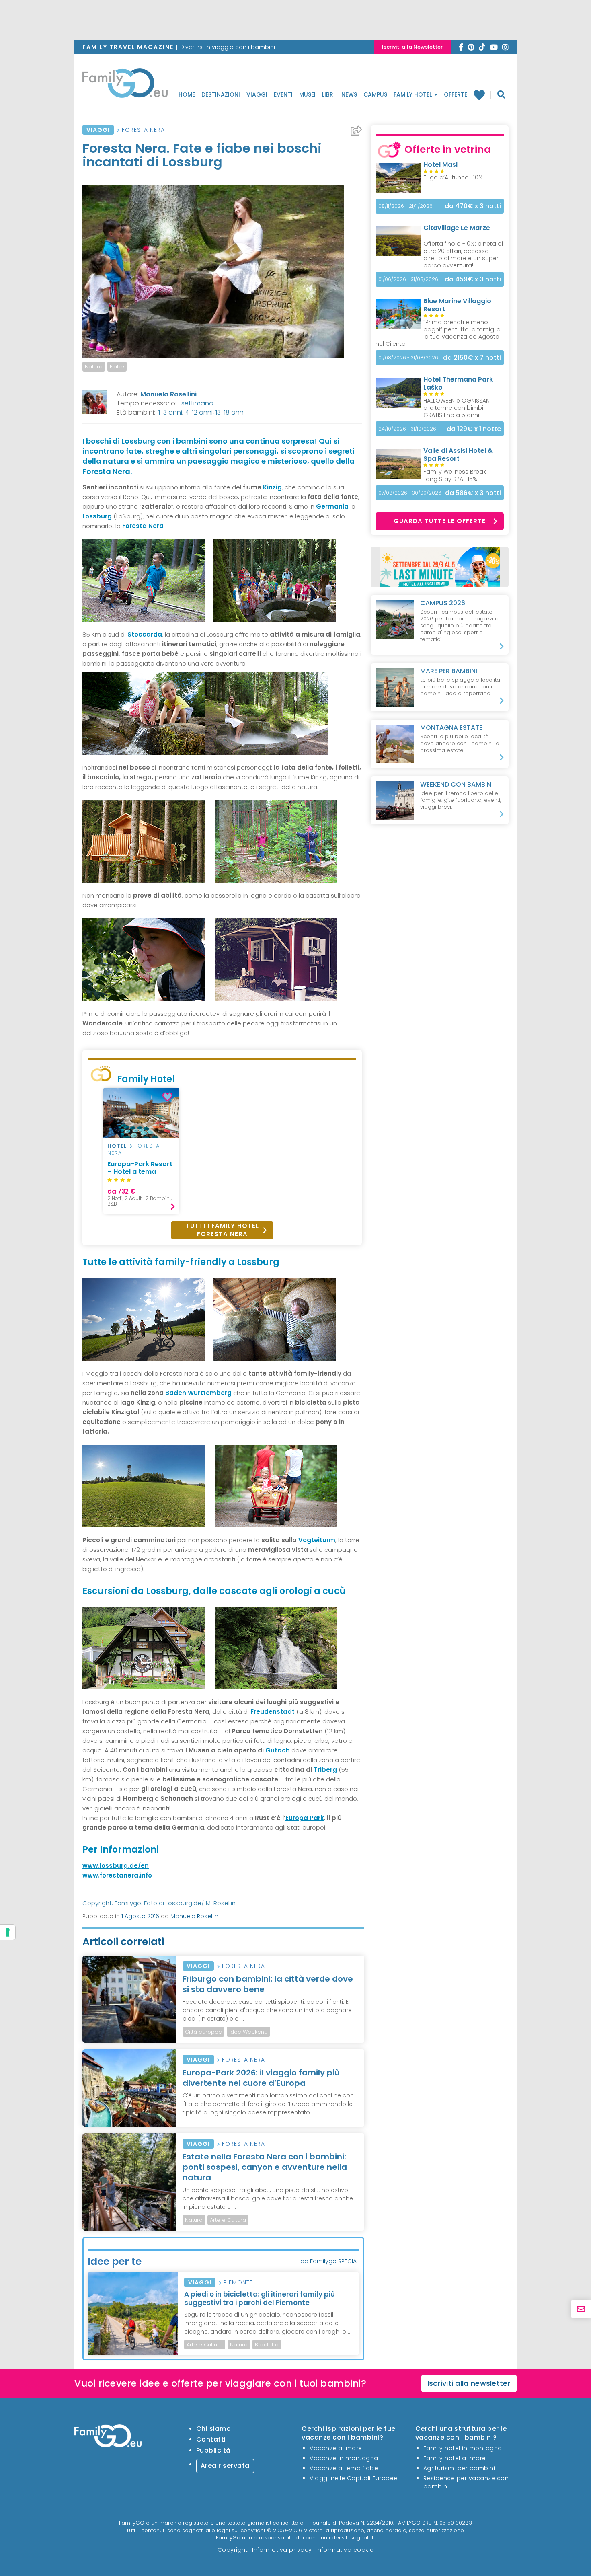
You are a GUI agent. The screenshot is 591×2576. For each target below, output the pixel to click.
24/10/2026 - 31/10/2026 (407, 429)
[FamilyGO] (125, 85)
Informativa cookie (345, 2550)
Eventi (283, 94)
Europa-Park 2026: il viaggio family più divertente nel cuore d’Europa (261, 2078)
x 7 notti (472, 358)
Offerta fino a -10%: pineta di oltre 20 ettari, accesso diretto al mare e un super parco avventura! (463, 255)
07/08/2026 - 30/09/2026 (410, 493)
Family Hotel (413, 94)
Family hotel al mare (455, 2458)
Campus (375, 94)
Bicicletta (267, 2345)
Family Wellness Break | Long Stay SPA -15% (456, 475)
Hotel (117, 1146)
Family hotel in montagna (463, 2448)
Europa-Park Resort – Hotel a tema (140, 1168)
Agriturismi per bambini (459, 2468)
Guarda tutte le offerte (440, 521)
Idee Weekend (248, 2032)
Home (187, 94)
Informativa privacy (282, 2550)
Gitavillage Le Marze (457, 228)
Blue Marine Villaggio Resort (457, 305)
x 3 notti (473, 206)
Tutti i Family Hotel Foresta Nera (222, 1230)
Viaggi (257, 94)
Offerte (456, 94)
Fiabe (117, 367)
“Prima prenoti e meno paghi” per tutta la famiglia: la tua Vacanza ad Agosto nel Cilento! (439, 333)
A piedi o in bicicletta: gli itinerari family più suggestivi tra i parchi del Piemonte (260, 2298)
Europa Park (305, 1818)
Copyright (233, 2550)
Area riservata (225, 2466)
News (349, 94)
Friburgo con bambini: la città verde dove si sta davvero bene (268, 1984)
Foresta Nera (143, 130)
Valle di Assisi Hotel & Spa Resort (458, 455)
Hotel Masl (440, 165)
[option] (141, 1151)
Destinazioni (221, 94)
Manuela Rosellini (168, 394)
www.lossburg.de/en (116, 1866)
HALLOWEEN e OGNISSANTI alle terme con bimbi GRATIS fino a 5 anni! (459, 408)
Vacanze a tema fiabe (344, 2468)
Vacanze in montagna (344, 2458)
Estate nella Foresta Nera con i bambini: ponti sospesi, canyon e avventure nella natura (265, 2167)
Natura (94, 367)
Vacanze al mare (336, 2448)
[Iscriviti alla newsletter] (581, 2309)
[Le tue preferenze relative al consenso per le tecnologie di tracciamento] (8, 1932)
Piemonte (238, 2282)
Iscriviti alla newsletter (469, 2383)
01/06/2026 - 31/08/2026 (408, 279)
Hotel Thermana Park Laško (458, 383)
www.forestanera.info (117, 1875)
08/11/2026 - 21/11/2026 (405, 206)
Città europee (203, 2032)
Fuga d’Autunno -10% (453, 177)
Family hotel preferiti (482, 95)
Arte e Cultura (228, 2220)
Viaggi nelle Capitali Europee (354, 2478)
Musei (307, 94)
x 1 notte (474, 429)
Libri (328, 94)
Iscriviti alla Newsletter (412, 47)
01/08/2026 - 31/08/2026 (408, 358)
